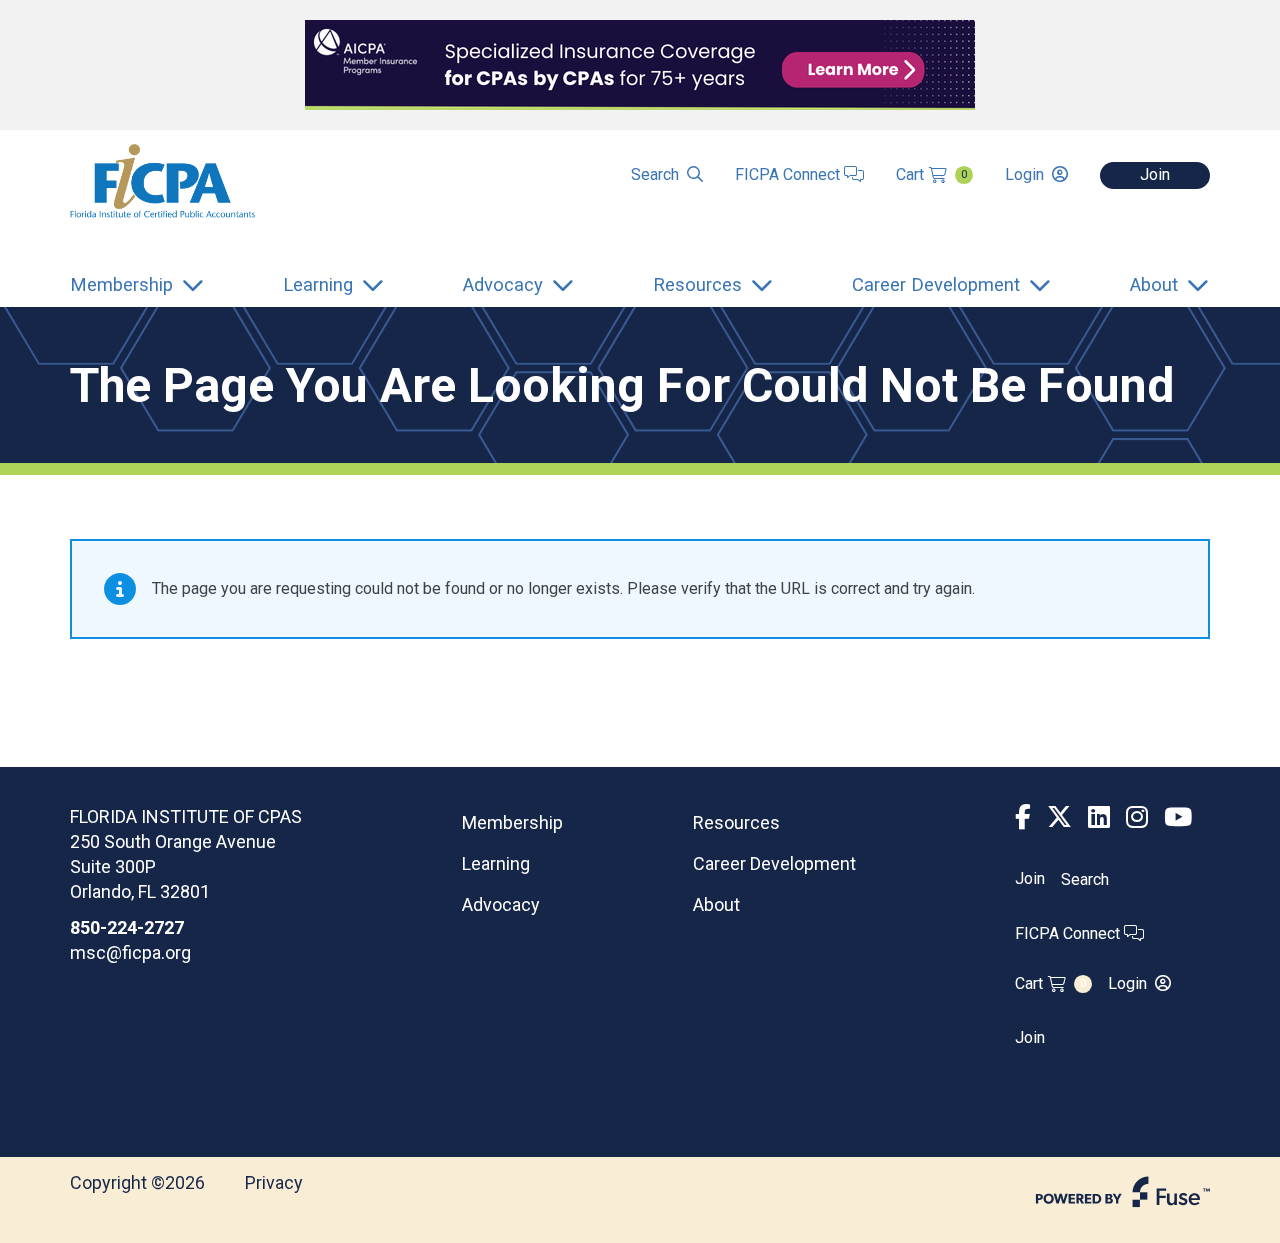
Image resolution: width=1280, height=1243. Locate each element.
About (716, 904)
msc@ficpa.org (130, 952)
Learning (496, 863)
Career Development (774, 863)
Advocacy (501, 904)
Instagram (1137, 817)
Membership (512, 822)
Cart (931, 174)
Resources (736, 822)
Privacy (274, 1182)
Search (655, 174)
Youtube (1178, 817)
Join (1155, 174)
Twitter (1059, 817)
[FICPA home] (162, 179)
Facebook (1023, 817)
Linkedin (1099, 817)
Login (1024, 174)
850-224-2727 (127, 927)
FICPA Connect (789, 174)
